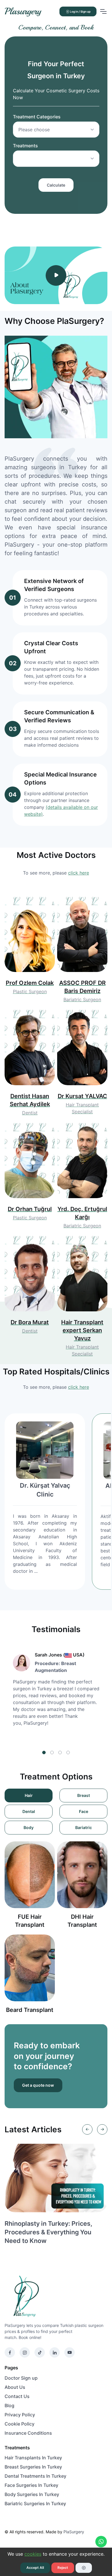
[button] (44, 1752)
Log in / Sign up (80, 11)
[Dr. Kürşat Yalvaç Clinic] (45, 1450)
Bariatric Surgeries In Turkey (35, 2503)
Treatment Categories (37, 117)
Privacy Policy (20, 2415)
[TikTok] (40, 2352)
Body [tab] (29, 1827)
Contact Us (17, 2396)
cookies (33, 2554)
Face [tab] (84, 1811)
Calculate (56, 185)
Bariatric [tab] (84, 1827)
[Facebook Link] (10, 2352)
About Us (15, 2387)
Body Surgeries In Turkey (32, 2494)
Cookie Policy (20, 2424)
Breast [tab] (84, 1795)
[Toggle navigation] (103, 11)
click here (79, 873)
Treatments (25, 146)
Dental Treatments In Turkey (35, 2476)
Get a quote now (38, 2085)
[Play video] (56, 275)
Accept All (35, 2568)
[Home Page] (53, 2296)
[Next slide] (102, 2129)
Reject (63, 2568)
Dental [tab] (29, 1811)
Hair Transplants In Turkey (33, 2458)
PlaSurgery (74, 2532)
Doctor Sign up (21, 2378)
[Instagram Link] (25, 2352)
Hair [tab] (29, 1795)
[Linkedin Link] (55, 2352)
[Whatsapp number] (101, 2542)
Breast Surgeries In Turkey (33, 2467)
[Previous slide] (87, 2129)
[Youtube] (69, 2352)
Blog (9, 2405)
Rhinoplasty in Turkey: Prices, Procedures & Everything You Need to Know (48, 2232)
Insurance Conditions (28, 2433)
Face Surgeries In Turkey (31, 2485)
